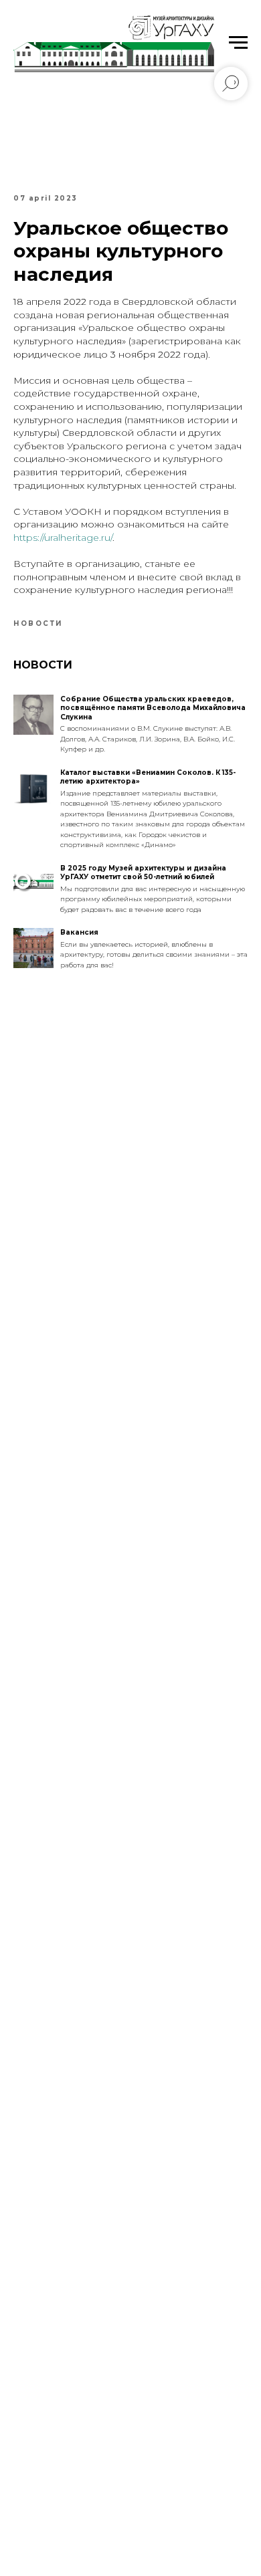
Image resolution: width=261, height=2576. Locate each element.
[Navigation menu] (238, 43)
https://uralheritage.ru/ (63, 538)
